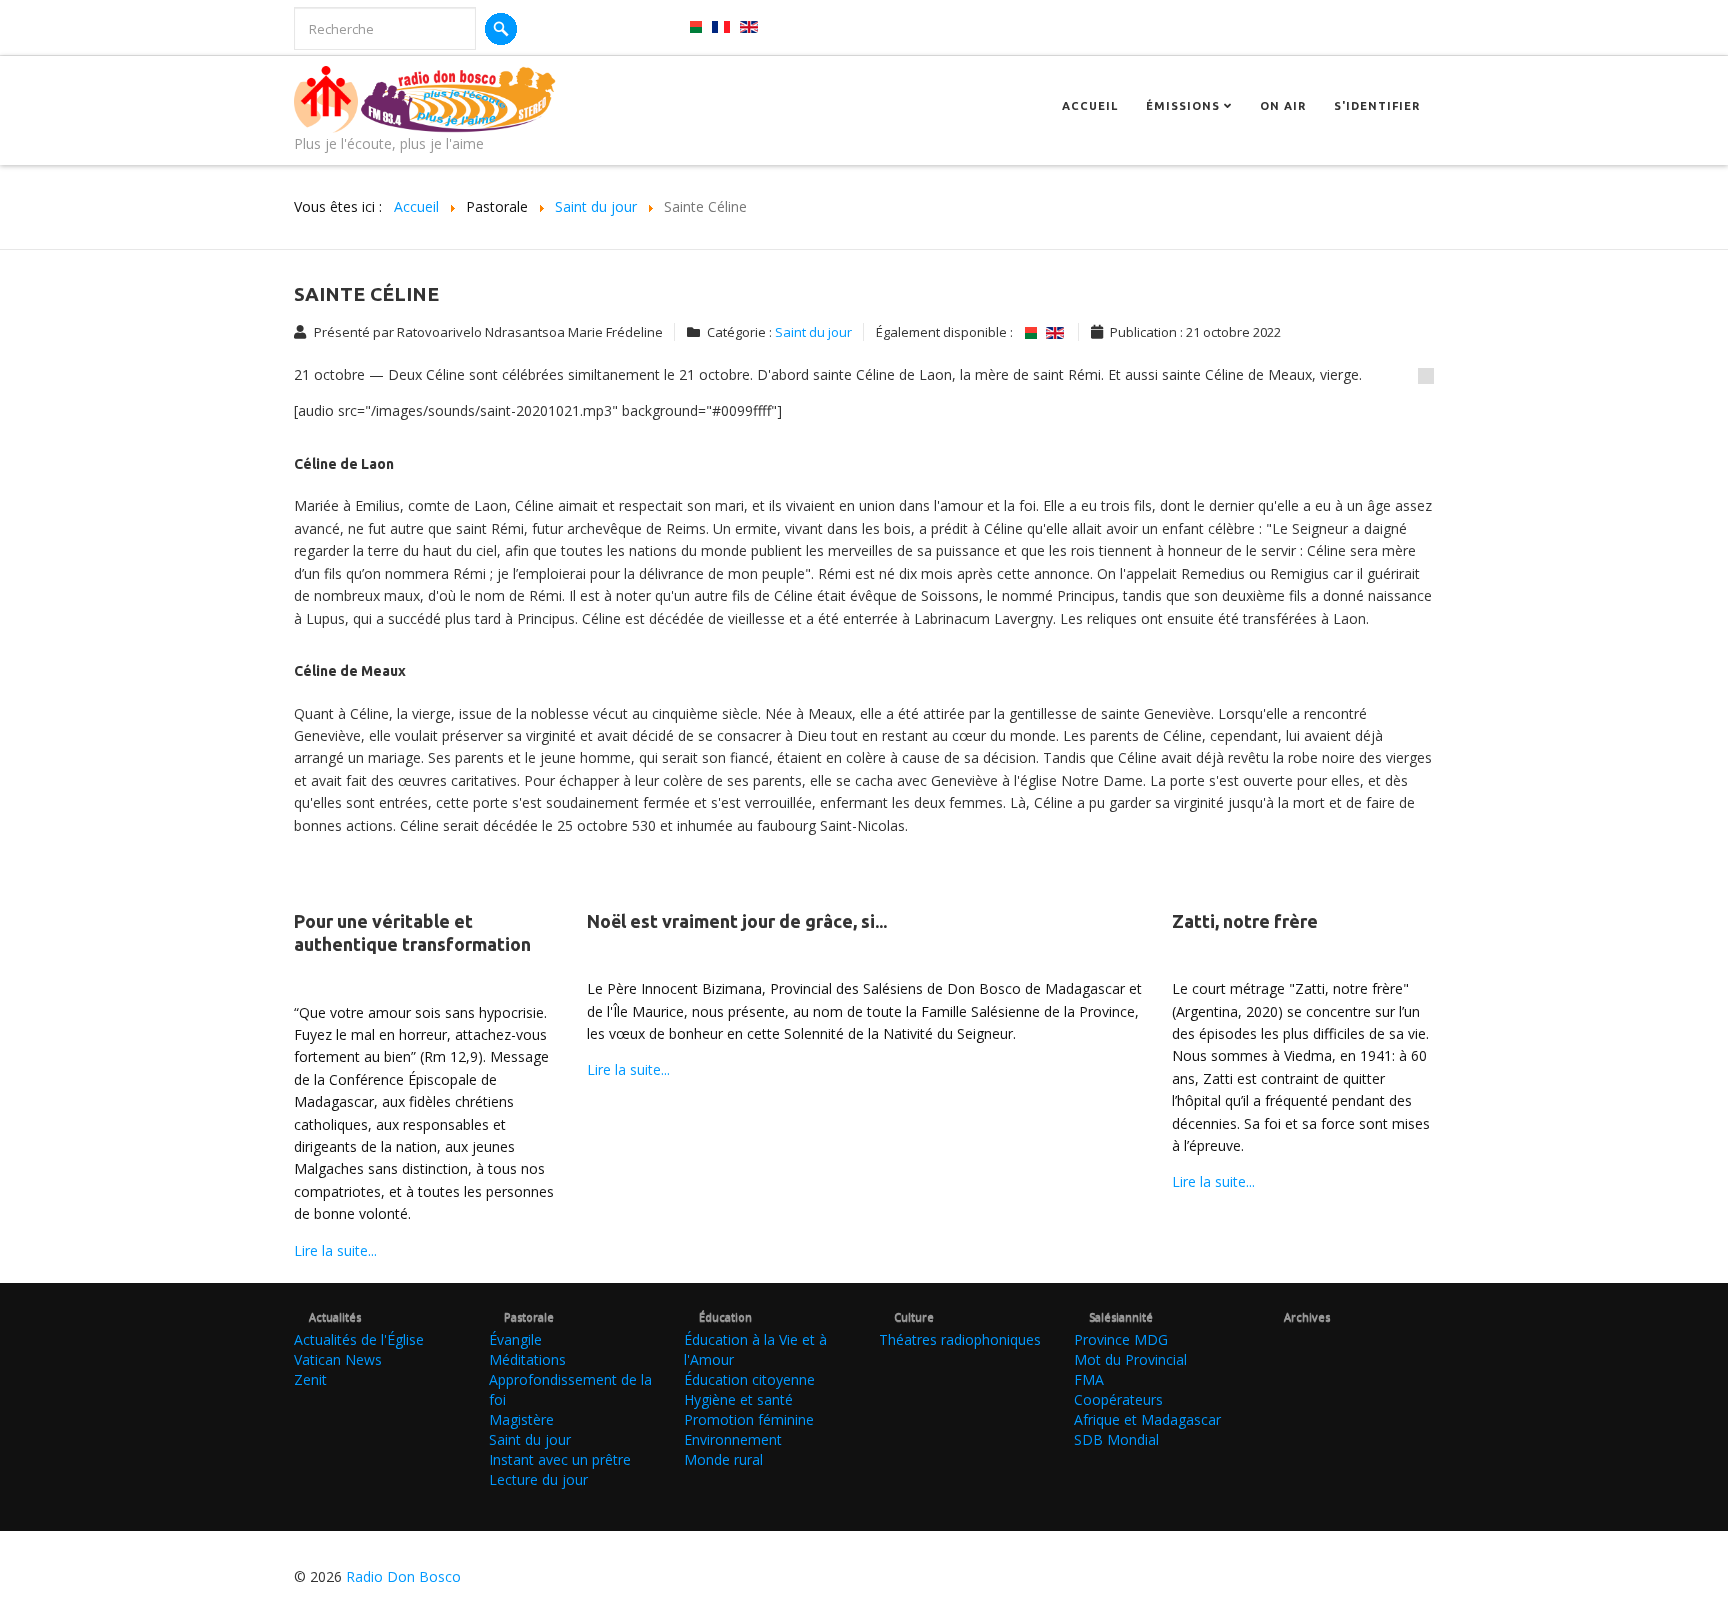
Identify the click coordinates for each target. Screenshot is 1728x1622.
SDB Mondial (1116, 1439)
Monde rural (723, 1459)
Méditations (527, 1359)
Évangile (515, 1339)
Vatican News (338, 1359)
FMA (1089, 1379)
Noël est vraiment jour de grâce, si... (737, 921)
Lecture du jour (538, 1479)
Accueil (1090, 106)
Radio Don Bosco (403, 1576)
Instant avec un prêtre (560, 1459)
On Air (1283, 106)
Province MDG (1121, 1339)
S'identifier (1377, 106)
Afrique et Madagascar (1147, 1419)
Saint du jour (813, 332)
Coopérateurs (1118, 1399)
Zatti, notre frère (1245, 921)
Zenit (310, 1379)
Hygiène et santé (738, 1399)
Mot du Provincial (1130, 1359)
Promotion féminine (749, 1419)
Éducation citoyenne (749, 1379)
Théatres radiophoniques (960, 1339)
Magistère (521, 1419)
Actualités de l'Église (359, 1339)
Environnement (733, 1439)
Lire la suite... (335, 1250)
